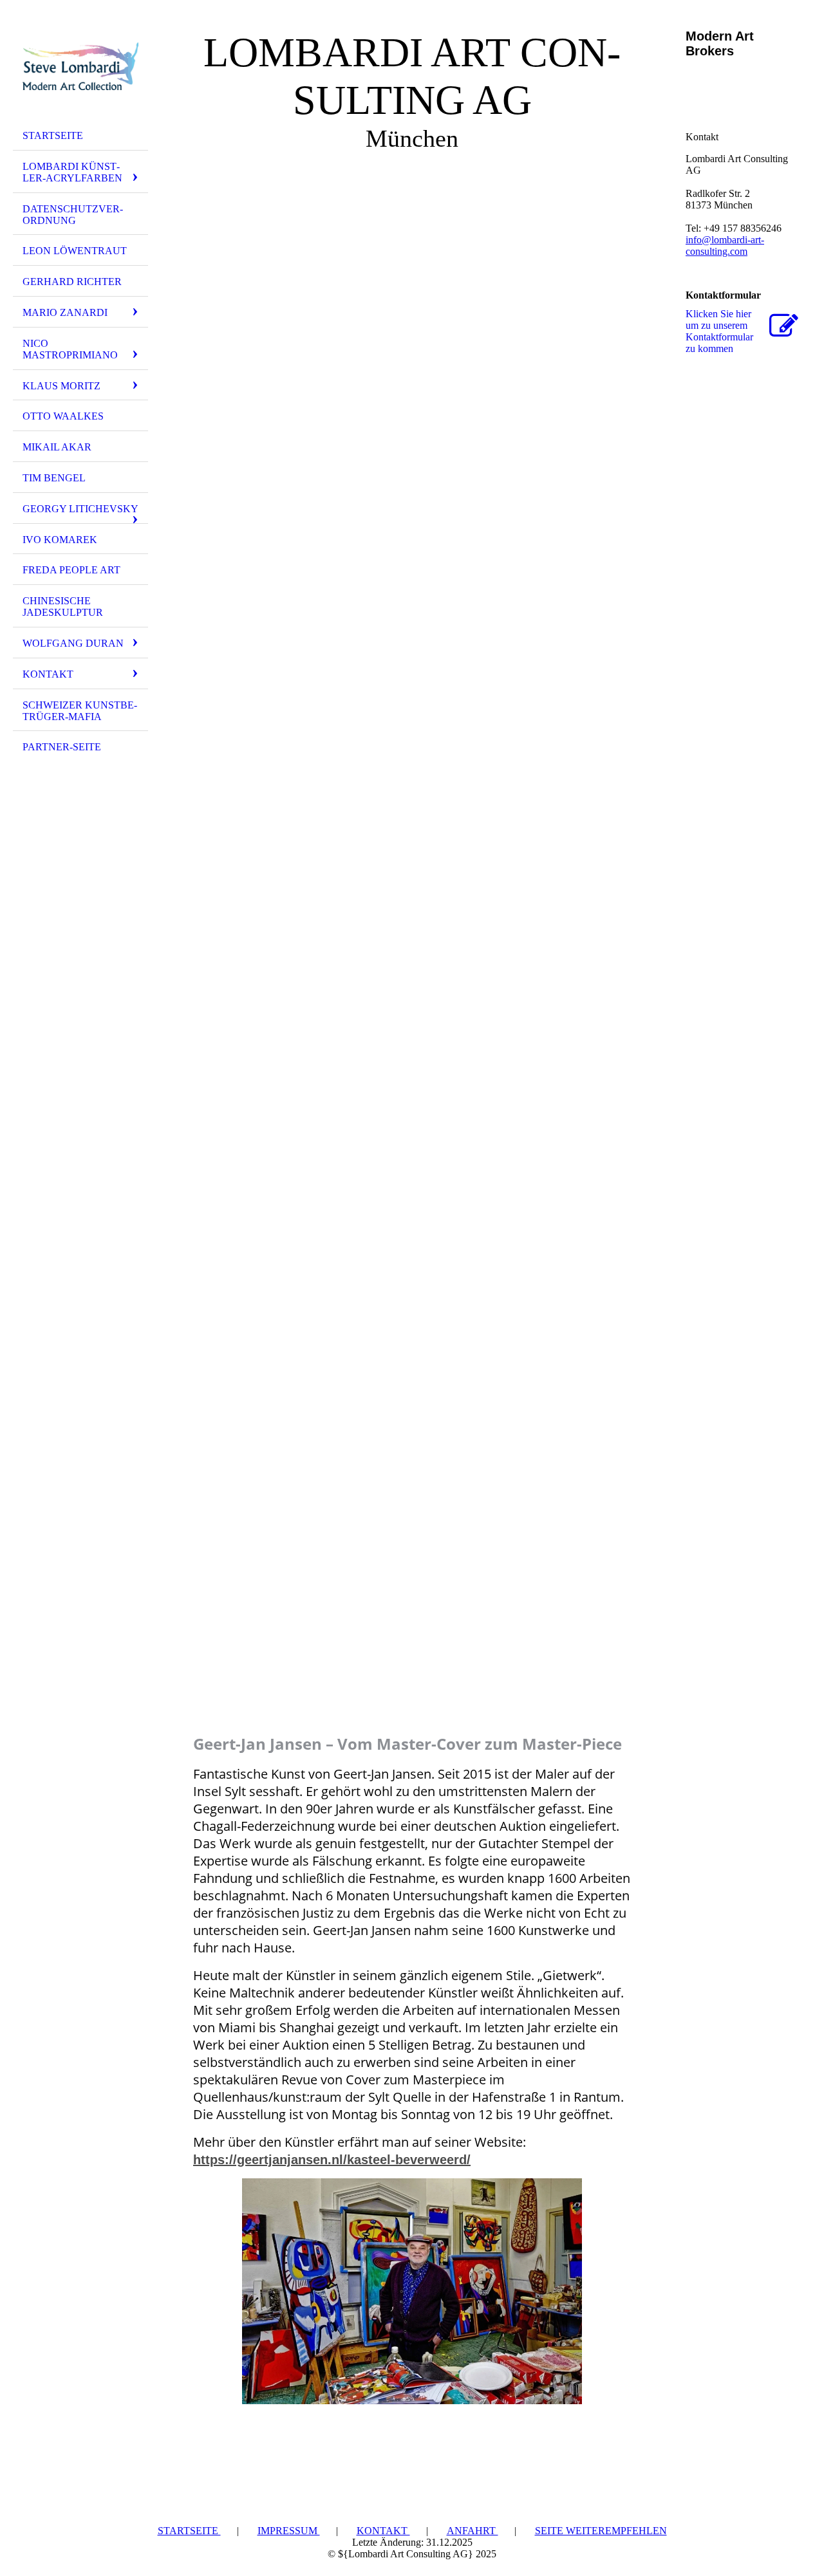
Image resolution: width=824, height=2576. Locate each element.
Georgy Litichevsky (80, 509)
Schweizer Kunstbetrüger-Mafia (80, 711)
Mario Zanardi (65, 312)
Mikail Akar (57, 447)
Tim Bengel (54, 478)
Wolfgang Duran (73, 643)
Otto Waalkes (63, 416)
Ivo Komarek (60, 540)
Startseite (53, 135)
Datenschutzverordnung (73, 215)
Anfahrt (473, 2531)
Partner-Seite (62, 747)
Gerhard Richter (72, 282)
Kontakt (48, 674)
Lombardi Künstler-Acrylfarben (72, 172)
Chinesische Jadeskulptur (63, 607)
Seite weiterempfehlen (601, 2531)
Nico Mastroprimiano (70, 349)
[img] (80, 66)
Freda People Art (71, 570)
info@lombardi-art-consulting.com (725, 246)
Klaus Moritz (61, 386)
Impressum (289, 2531)
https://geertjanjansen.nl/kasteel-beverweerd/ (332, 2160)
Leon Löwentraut (75, 251)
